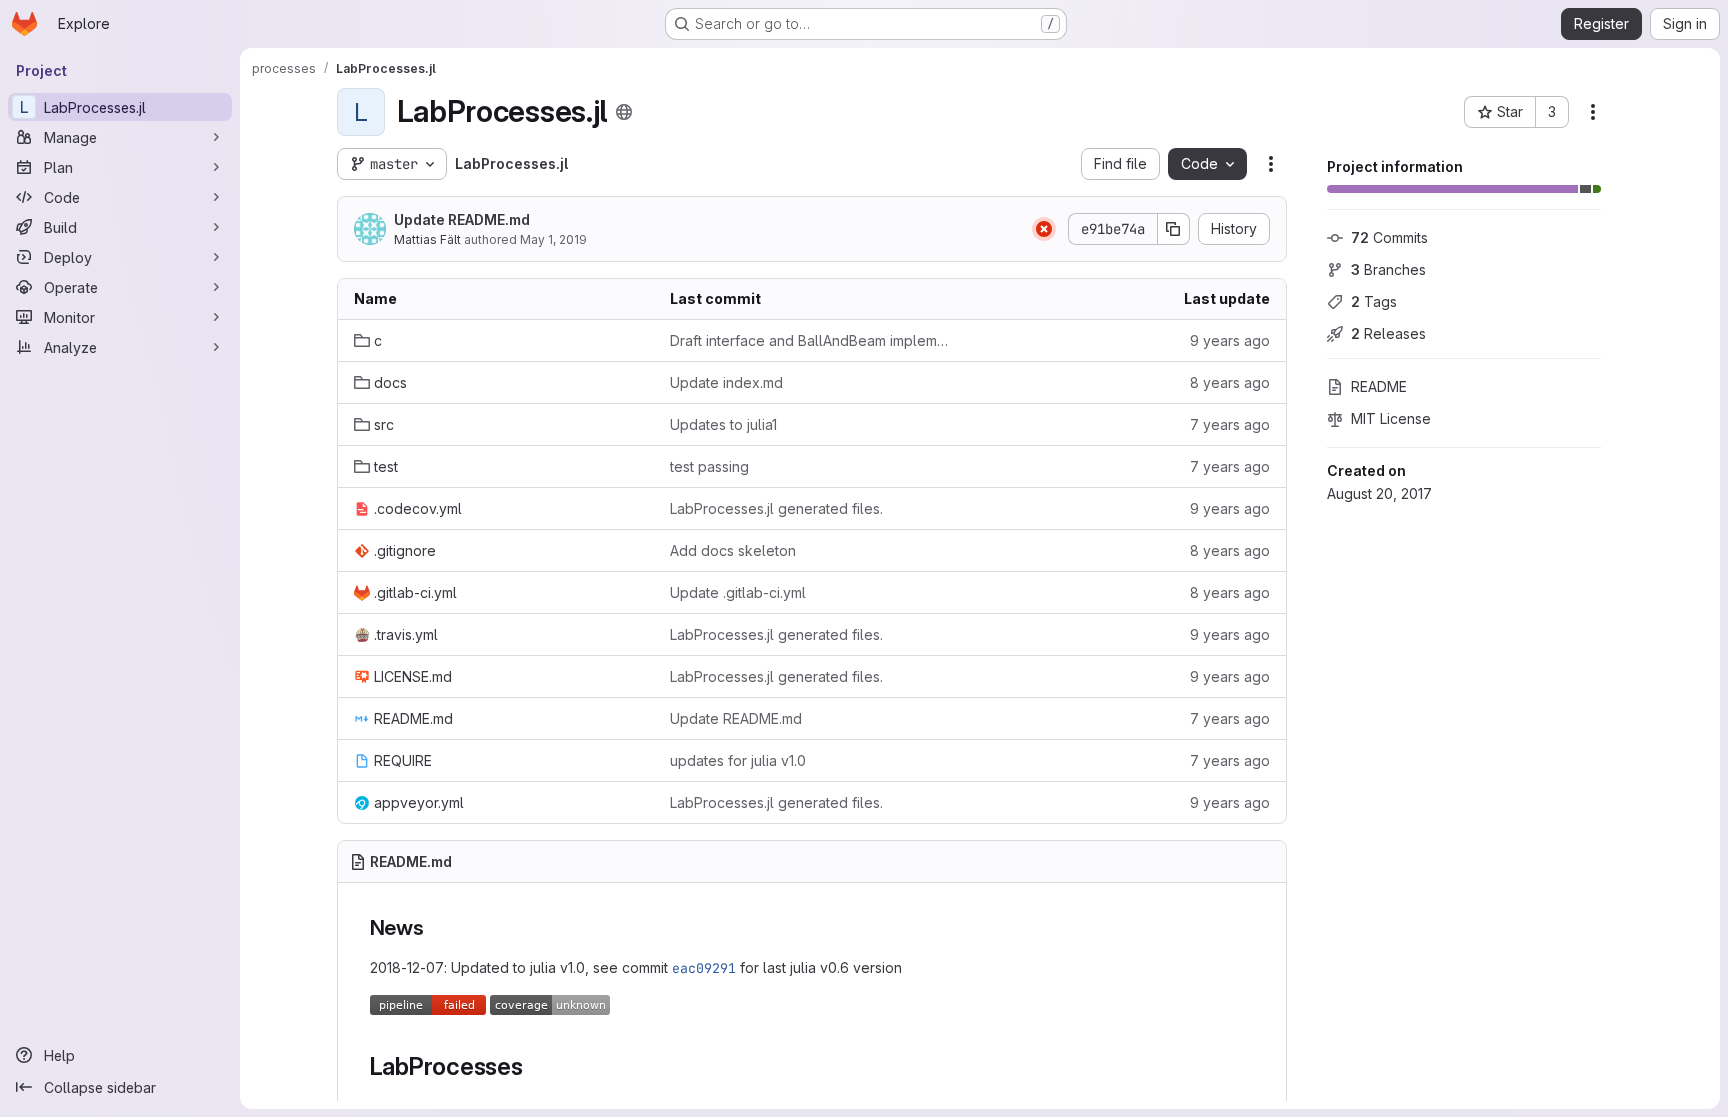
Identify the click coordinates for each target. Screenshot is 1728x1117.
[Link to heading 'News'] (435, 927)
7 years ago (1230, 424)
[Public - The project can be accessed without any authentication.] (624, 112)
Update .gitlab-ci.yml (738, 592)
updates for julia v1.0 (738, 760)
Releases (1388, 333)
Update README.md (462, 219)
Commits (1389, 237)
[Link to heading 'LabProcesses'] (536, 1066)
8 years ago (1230, 382)
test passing (709, 466)
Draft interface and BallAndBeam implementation (812, 340)
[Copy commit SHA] (1174, 229)
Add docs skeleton (733, 550)
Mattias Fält (427, 239)
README (1379, 386)
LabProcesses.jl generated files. (776, 508)
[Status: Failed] (1044, 229)
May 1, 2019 (553, 239)
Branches (1388, 269)
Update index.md (726, 382)
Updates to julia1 (723, 424)
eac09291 (704, 968)
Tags (1374, 301)
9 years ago (1230, 340)
